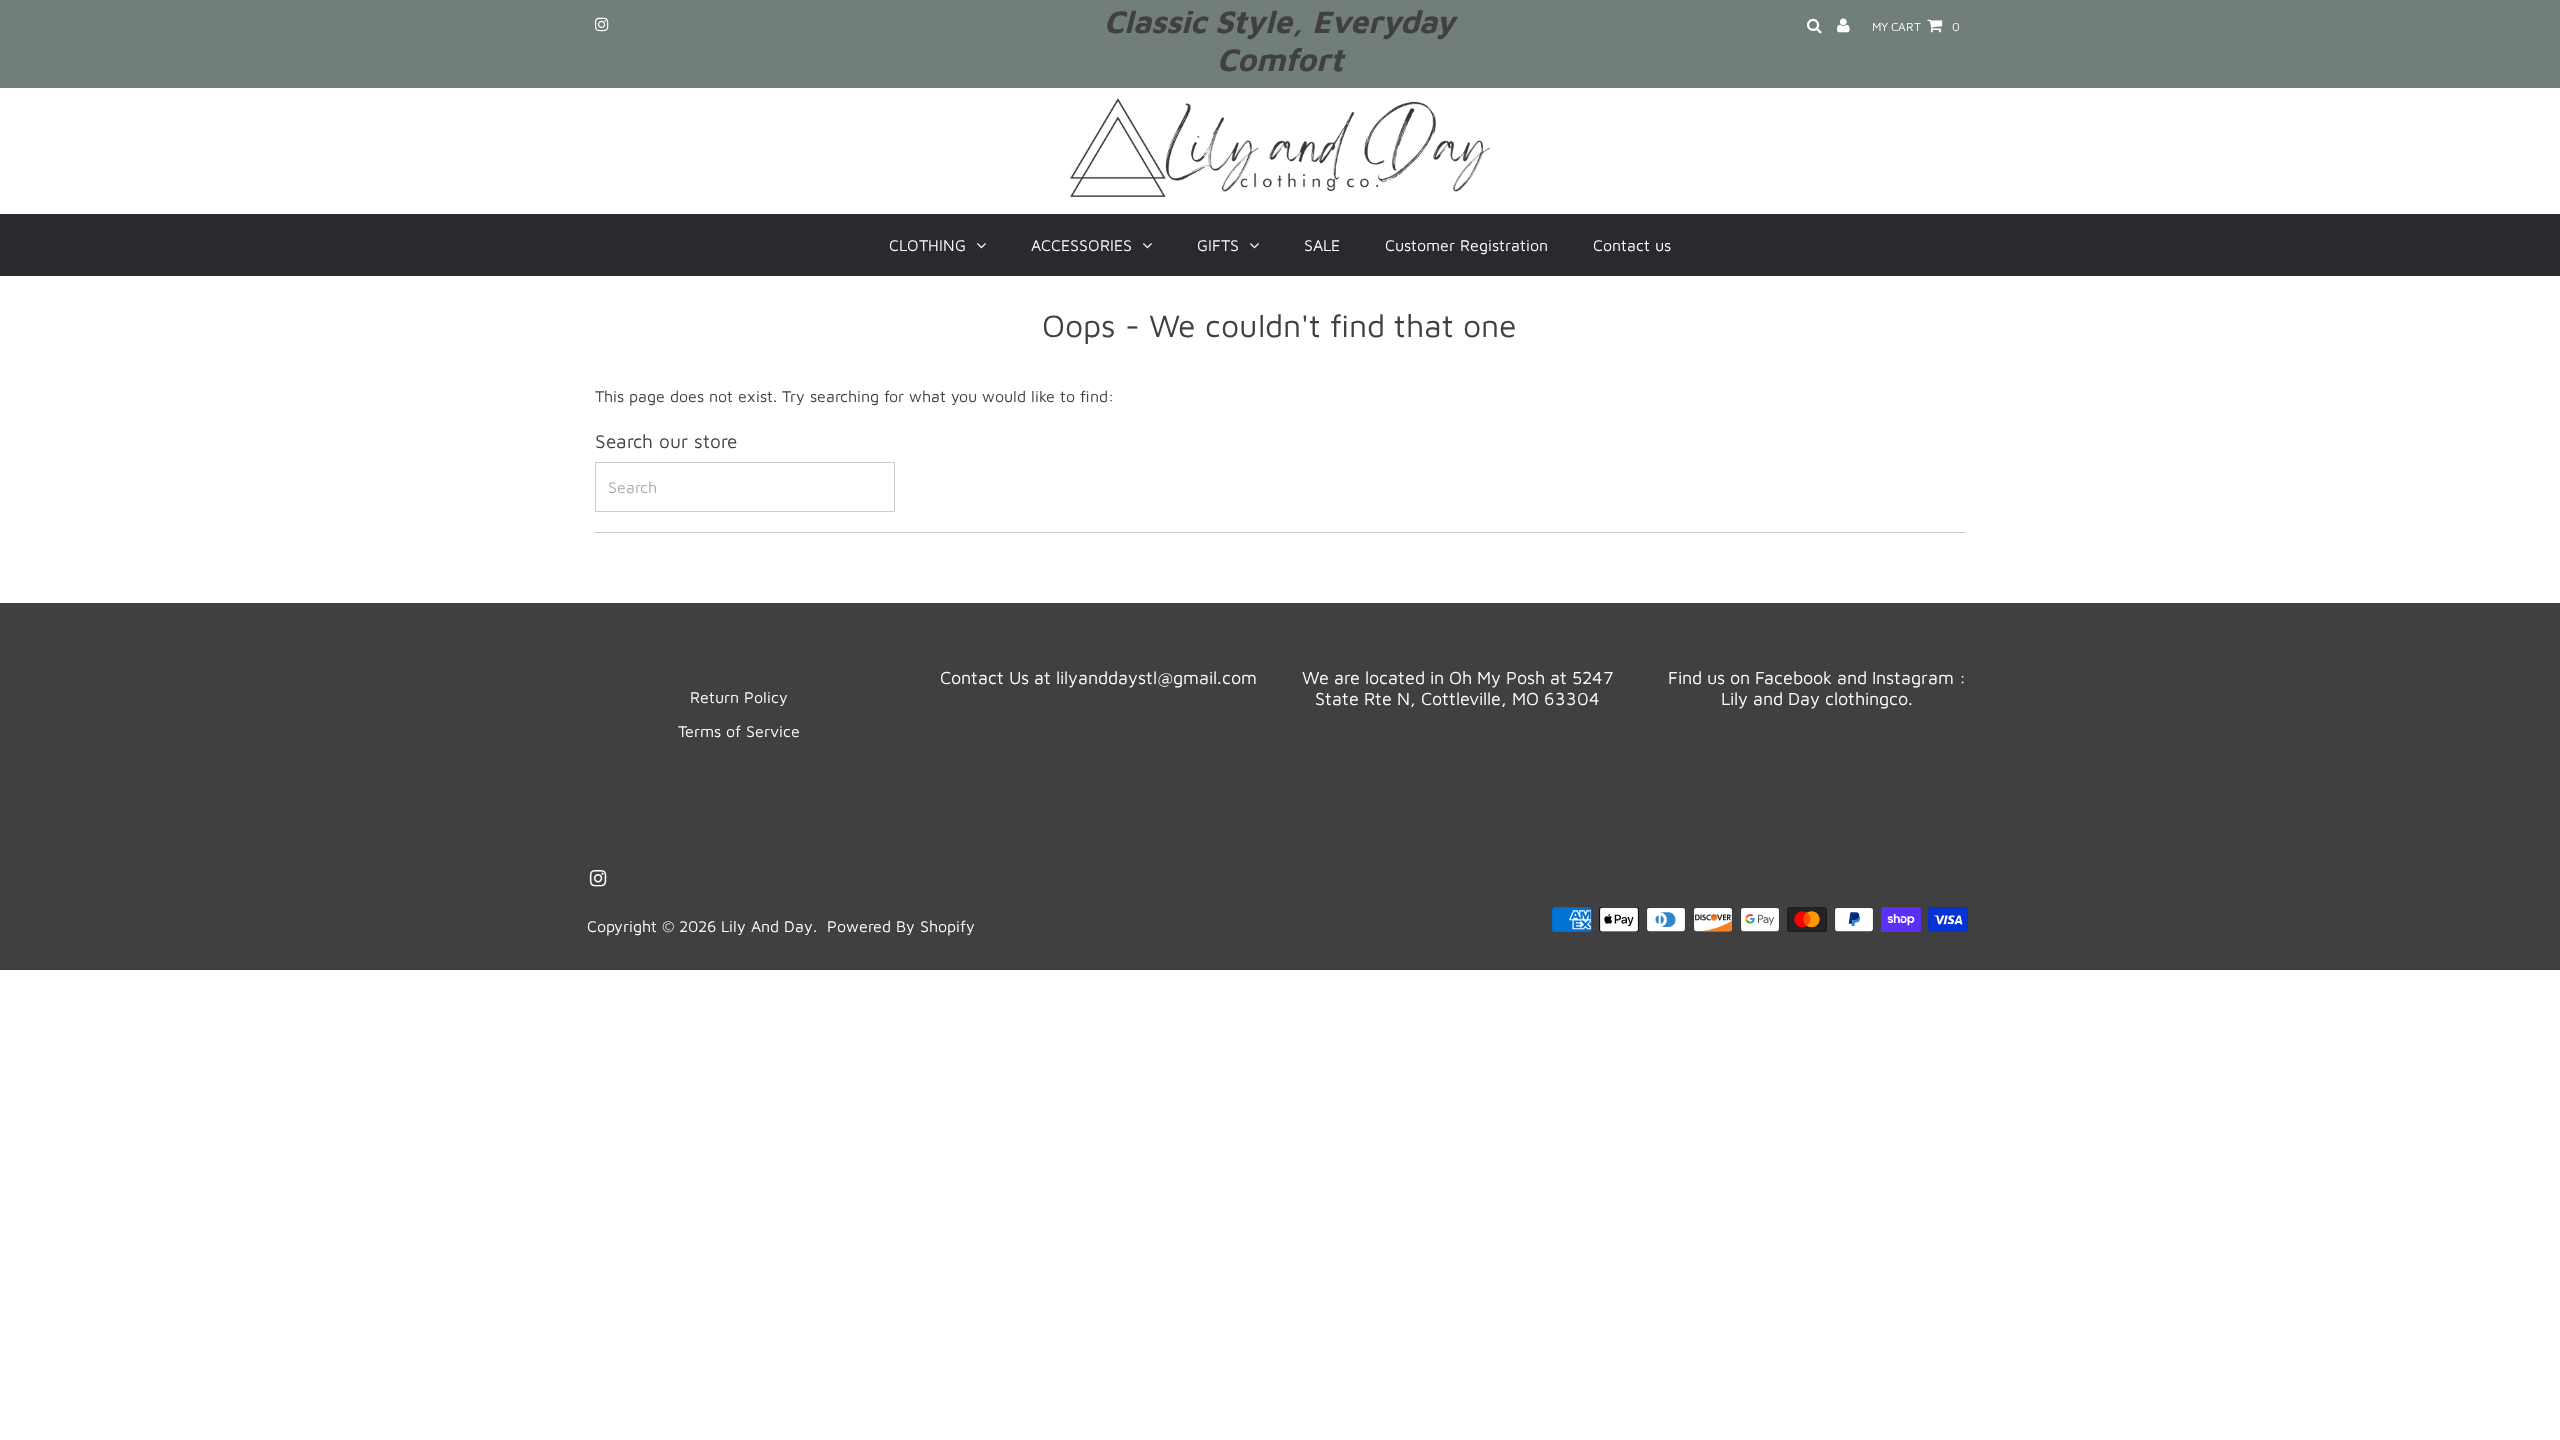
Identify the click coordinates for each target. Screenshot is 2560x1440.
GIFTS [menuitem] (1218, 245)
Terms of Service (739, 731)
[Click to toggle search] (1814, 26)
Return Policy (739, 697)
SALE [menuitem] (1322, 245)
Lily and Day (767, 926)
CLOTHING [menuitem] (927, 245)
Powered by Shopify (901, 926)
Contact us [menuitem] (1632, 245)
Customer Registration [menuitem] (1466, 245)
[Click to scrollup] (2520, 1400)
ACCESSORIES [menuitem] (1081, 245)
